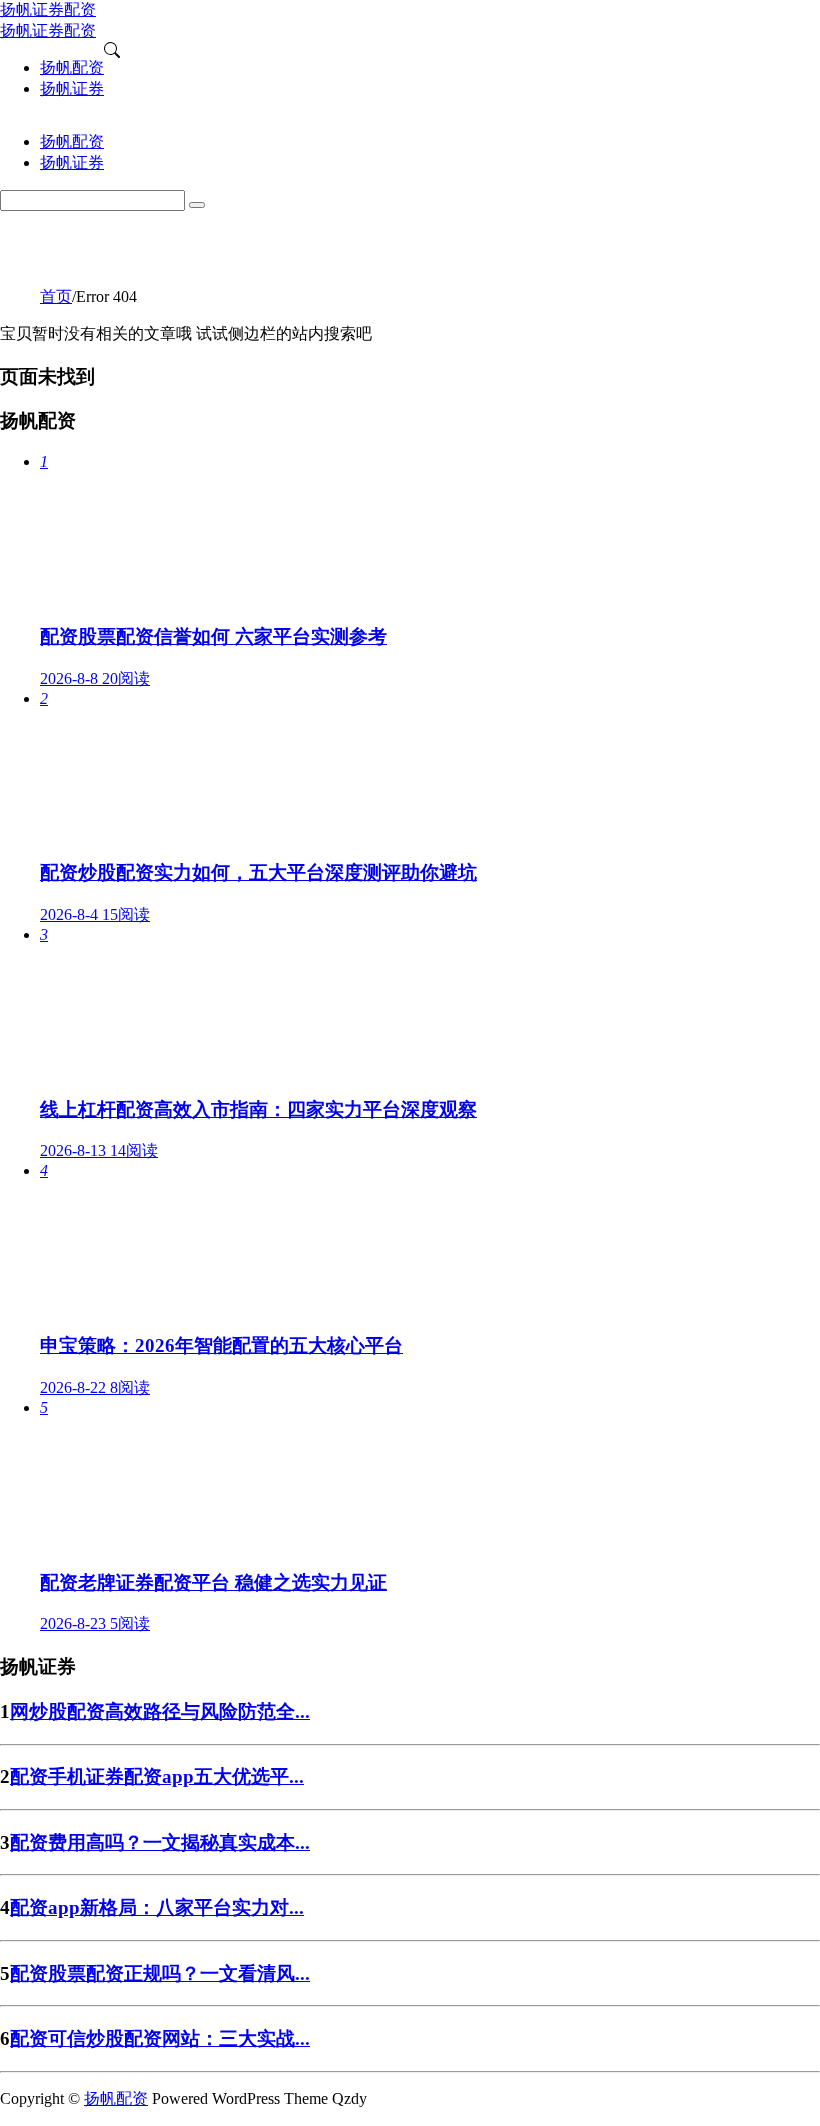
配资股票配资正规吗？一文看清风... (160, 1973)
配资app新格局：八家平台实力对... (157, 1907)
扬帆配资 (116, 2098)
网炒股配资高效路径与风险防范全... (160, 1711)
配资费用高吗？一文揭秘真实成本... (160, 1842)
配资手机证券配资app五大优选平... (157, 1776)
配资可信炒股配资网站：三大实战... (160, 2038)
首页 (56, 296)
